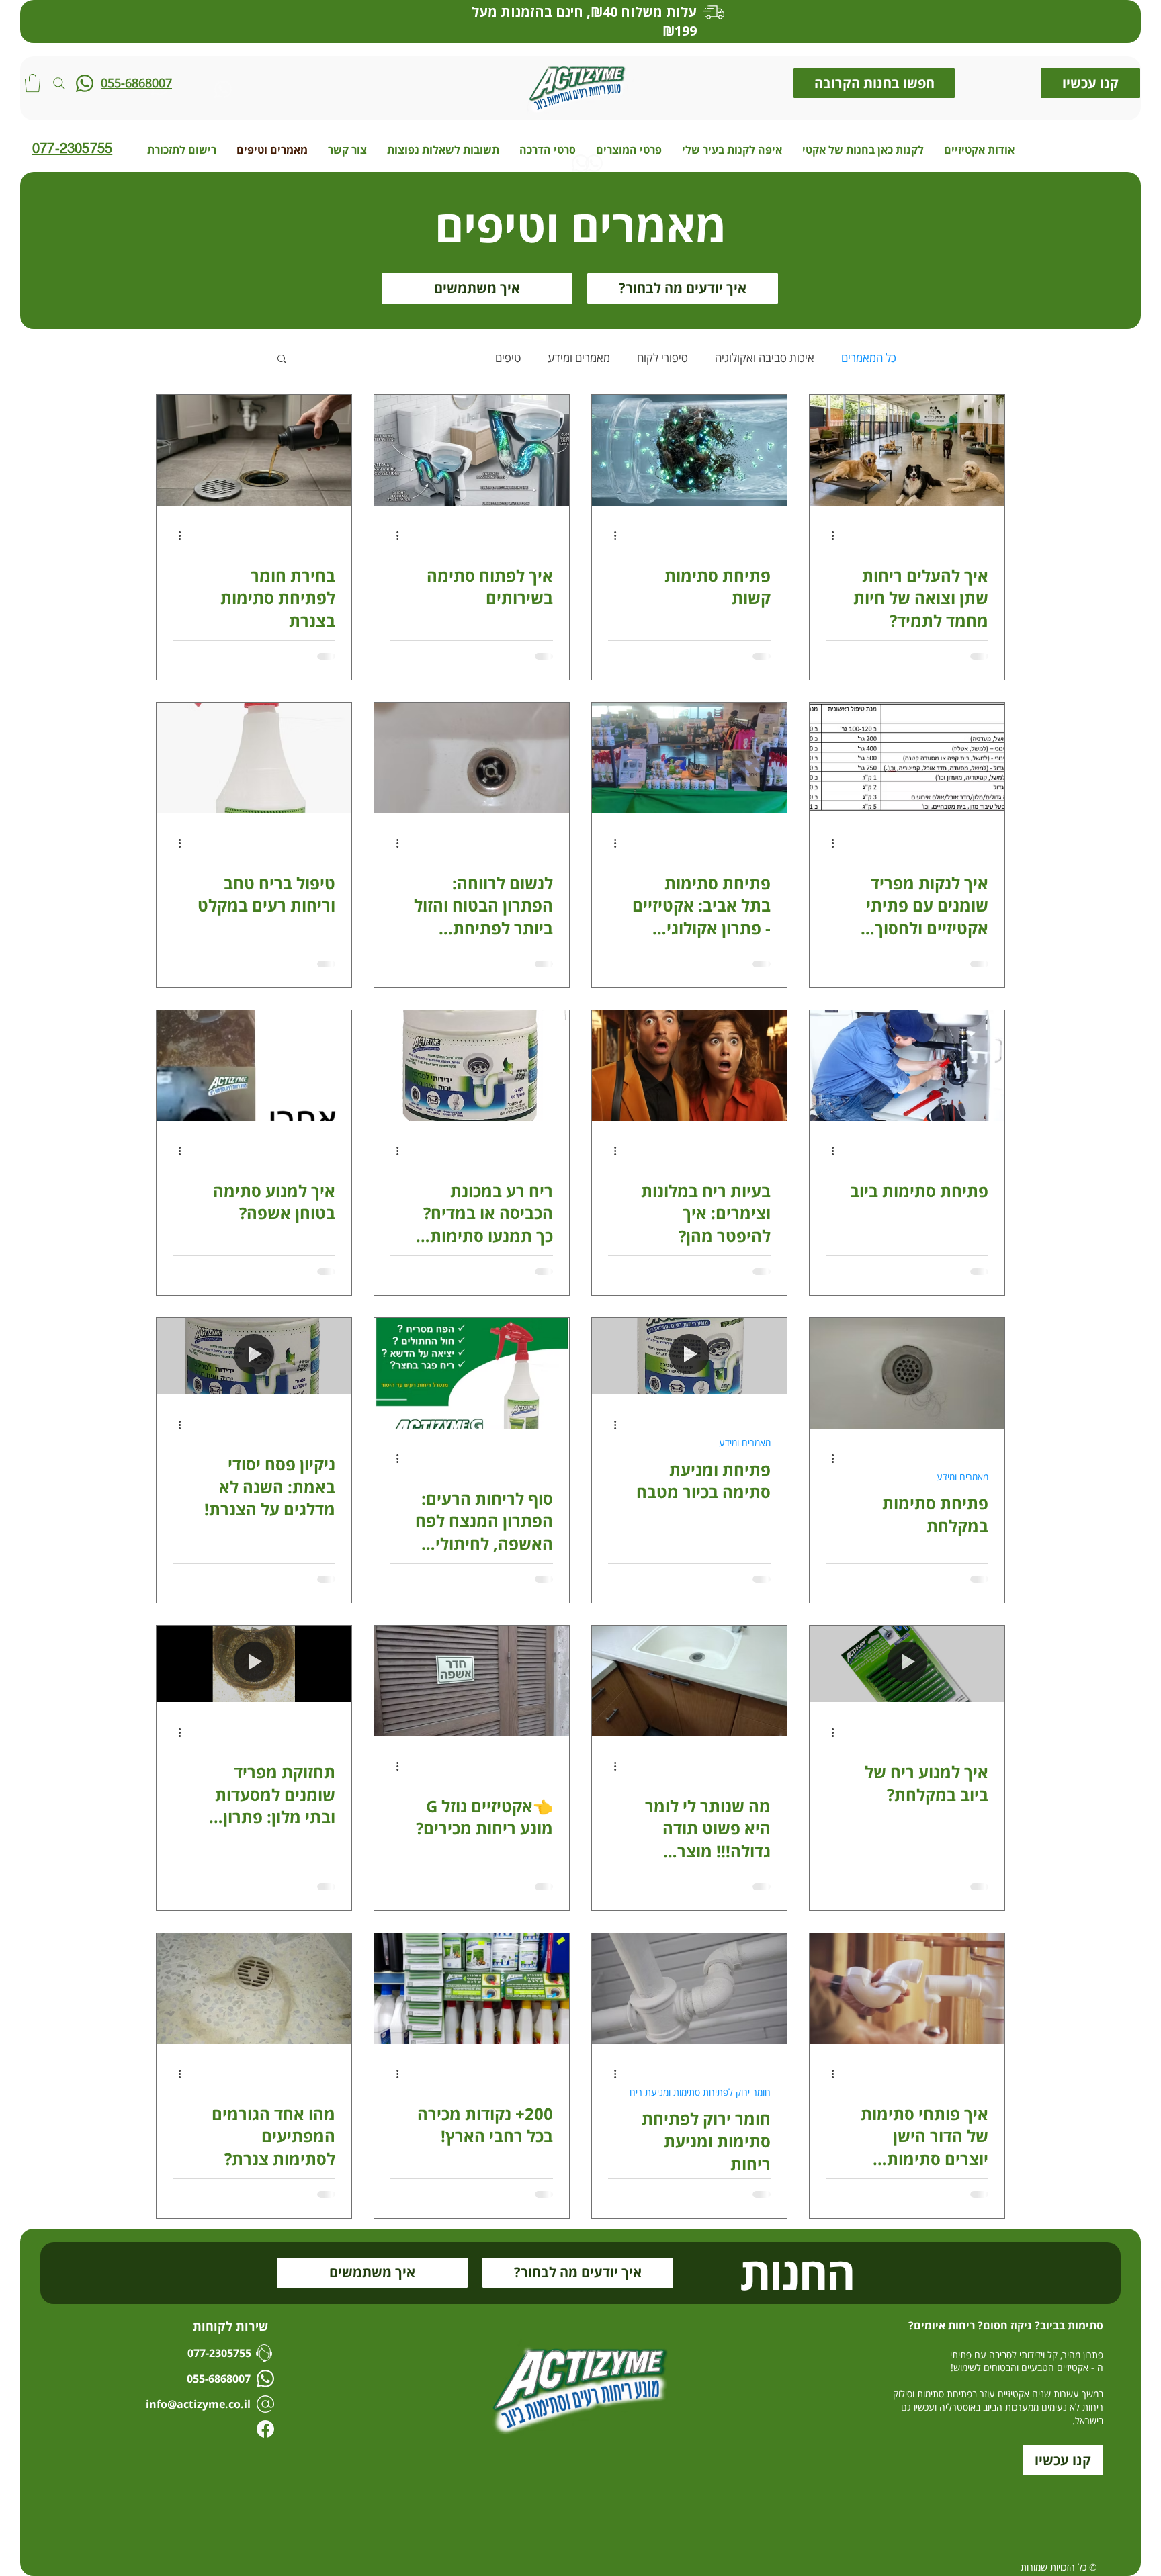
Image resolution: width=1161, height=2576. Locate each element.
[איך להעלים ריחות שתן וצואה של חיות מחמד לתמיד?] (907, 450)
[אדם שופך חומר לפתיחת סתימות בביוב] (254, 450)
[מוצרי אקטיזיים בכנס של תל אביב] (689, 758)
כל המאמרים (869, 358)
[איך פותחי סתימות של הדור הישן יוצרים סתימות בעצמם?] (907, 1989)
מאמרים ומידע (579, 358)
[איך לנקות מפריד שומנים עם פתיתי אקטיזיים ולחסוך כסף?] (907, 758)
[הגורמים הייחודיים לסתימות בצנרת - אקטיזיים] (254, 1989)
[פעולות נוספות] (828, 536)
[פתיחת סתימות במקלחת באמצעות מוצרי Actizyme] (907, 1373)
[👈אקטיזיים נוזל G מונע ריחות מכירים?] (472, 1681)
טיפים (508, 358)
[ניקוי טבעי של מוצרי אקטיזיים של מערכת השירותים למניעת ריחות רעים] (472, 450)
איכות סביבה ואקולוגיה (765, 358)
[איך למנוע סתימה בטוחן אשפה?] (254, 1066)
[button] (33, 83)
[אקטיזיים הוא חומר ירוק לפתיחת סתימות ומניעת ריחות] (689, 1989)
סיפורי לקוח (662, 358)
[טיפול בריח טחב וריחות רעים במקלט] (254, 758)
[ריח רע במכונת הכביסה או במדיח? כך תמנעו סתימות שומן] (472, 1066)
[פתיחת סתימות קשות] (689, 450)
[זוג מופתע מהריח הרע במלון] (689, 1066)
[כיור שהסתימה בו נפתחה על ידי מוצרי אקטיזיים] (689, 1681)
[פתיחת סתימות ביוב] (907, 1066)
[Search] (59, 83)
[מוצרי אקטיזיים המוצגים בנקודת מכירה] (472, 1989)
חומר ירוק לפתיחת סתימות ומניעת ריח (700, 2092)
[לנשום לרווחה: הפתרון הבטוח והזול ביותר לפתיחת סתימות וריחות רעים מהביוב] (472, 758)
